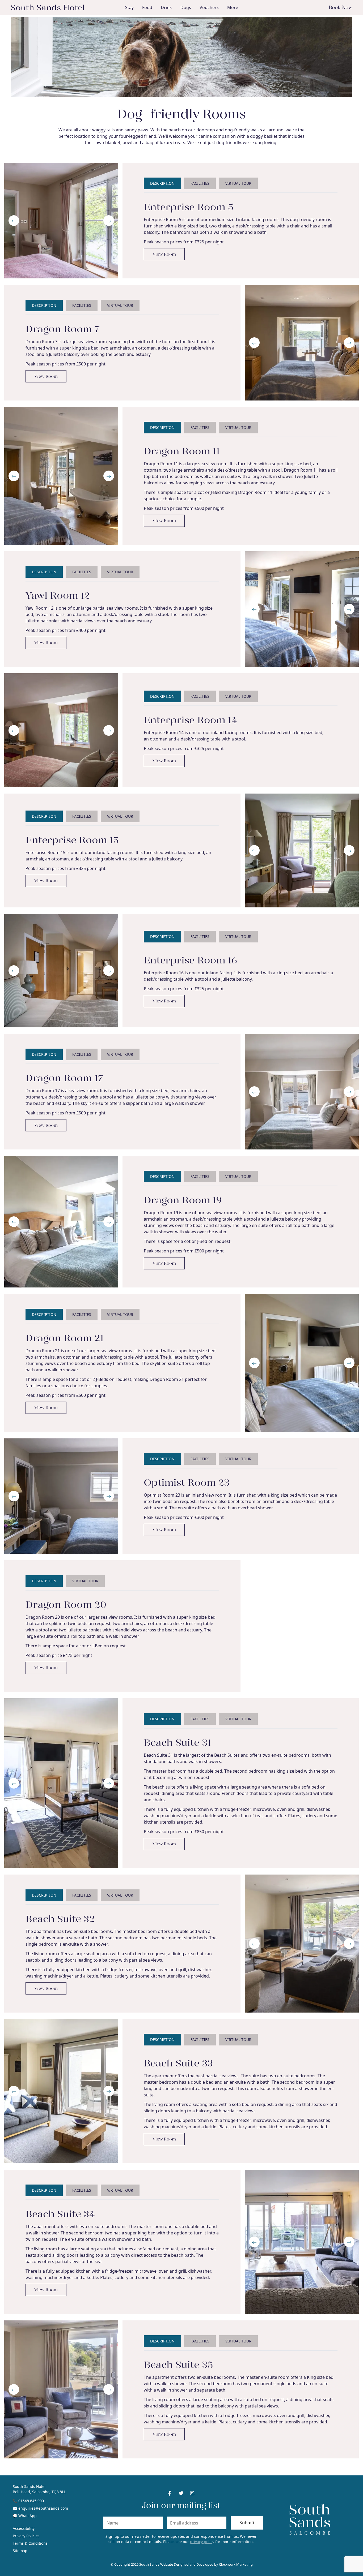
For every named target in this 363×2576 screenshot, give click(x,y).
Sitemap (20, 2551)
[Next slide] (109, 221)
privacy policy (202, 2542)
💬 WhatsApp (25, 2516)
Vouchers (209, 7)
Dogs (186, 7)
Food (147, 7)
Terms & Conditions (30, 2543)
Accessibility (24, 2528)
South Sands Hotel (48, 7)
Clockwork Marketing (236, 2564)
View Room (164, 254)
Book (341, 7)
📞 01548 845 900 (28, 2501)
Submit (247, 2523)
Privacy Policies (26, 2536)
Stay (129, 7)
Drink (166, 7)
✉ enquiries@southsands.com (40, 2508)
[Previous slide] (14, 221)
